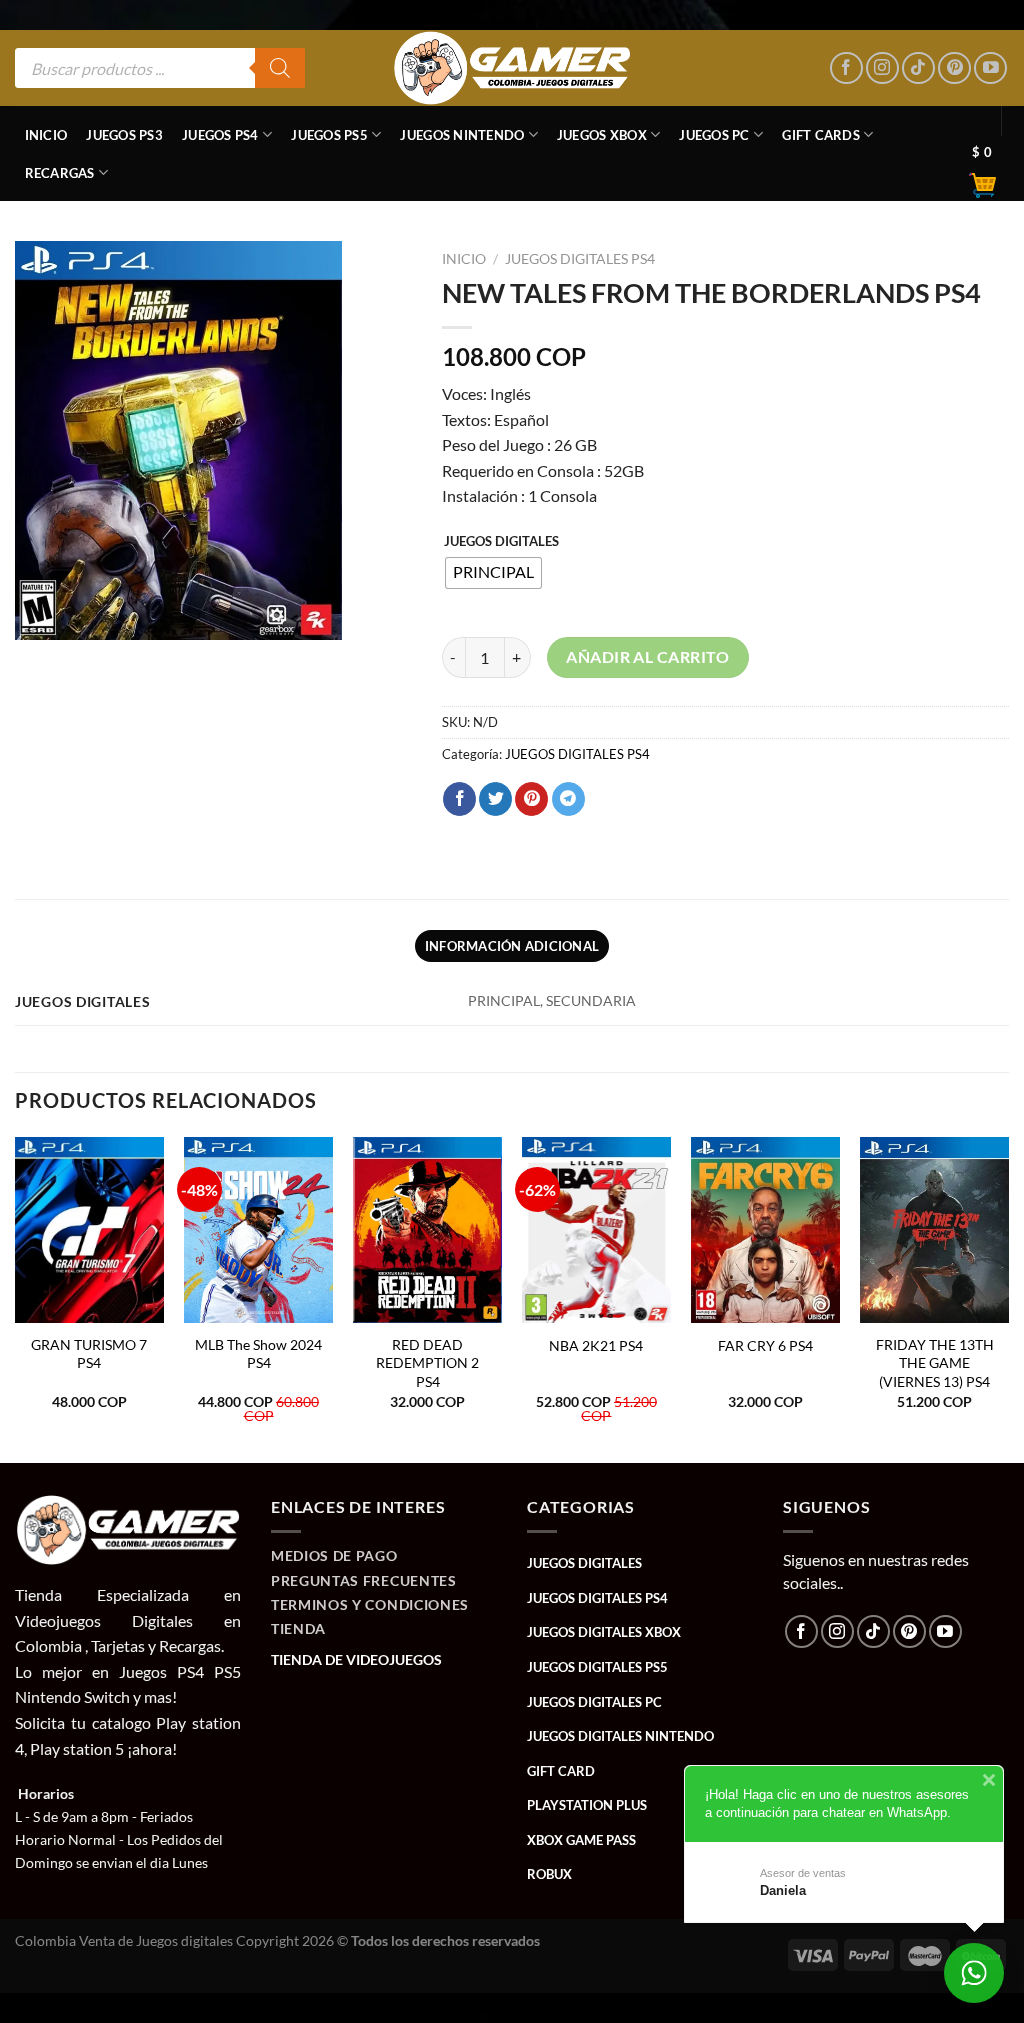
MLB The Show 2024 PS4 (258, 1354)
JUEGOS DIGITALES (501, 542)
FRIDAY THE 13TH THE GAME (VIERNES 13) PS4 (935, 1363)
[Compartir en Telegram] (568, 799)
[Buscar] (280, 68)
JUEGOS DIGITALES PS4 (580, 259)
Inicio (46, 135)
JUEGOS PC (714, 135)
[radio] (493, 573)
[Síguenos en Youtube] (990, 68)
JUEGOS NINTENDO (462, 135)
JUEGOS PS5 (329, 135)
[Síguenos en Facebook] (846, 68)
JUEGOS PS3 (124, 135)
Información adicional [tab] (512, 946)
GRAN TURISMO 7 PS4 (89, 1354)
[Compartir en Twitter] (495, 799)
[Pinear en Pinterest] (531, 799)
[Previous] (16, 1298)
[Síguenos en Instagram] (882, 68)
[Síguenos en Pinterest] (954, 68)
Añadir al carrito (647, 657)
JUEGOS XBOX (602, 135)
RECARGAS (60, 173)
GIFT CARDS (821, 135)
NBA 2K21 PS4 (596, 1345)
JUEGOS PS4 (220, 135)
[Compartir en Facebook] (459, 799)
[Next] (1008, 1298)
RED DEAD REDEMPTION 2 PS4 (427, 1363)
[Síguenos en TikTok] (918, 68)
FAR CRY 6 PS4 (765, 1345)
